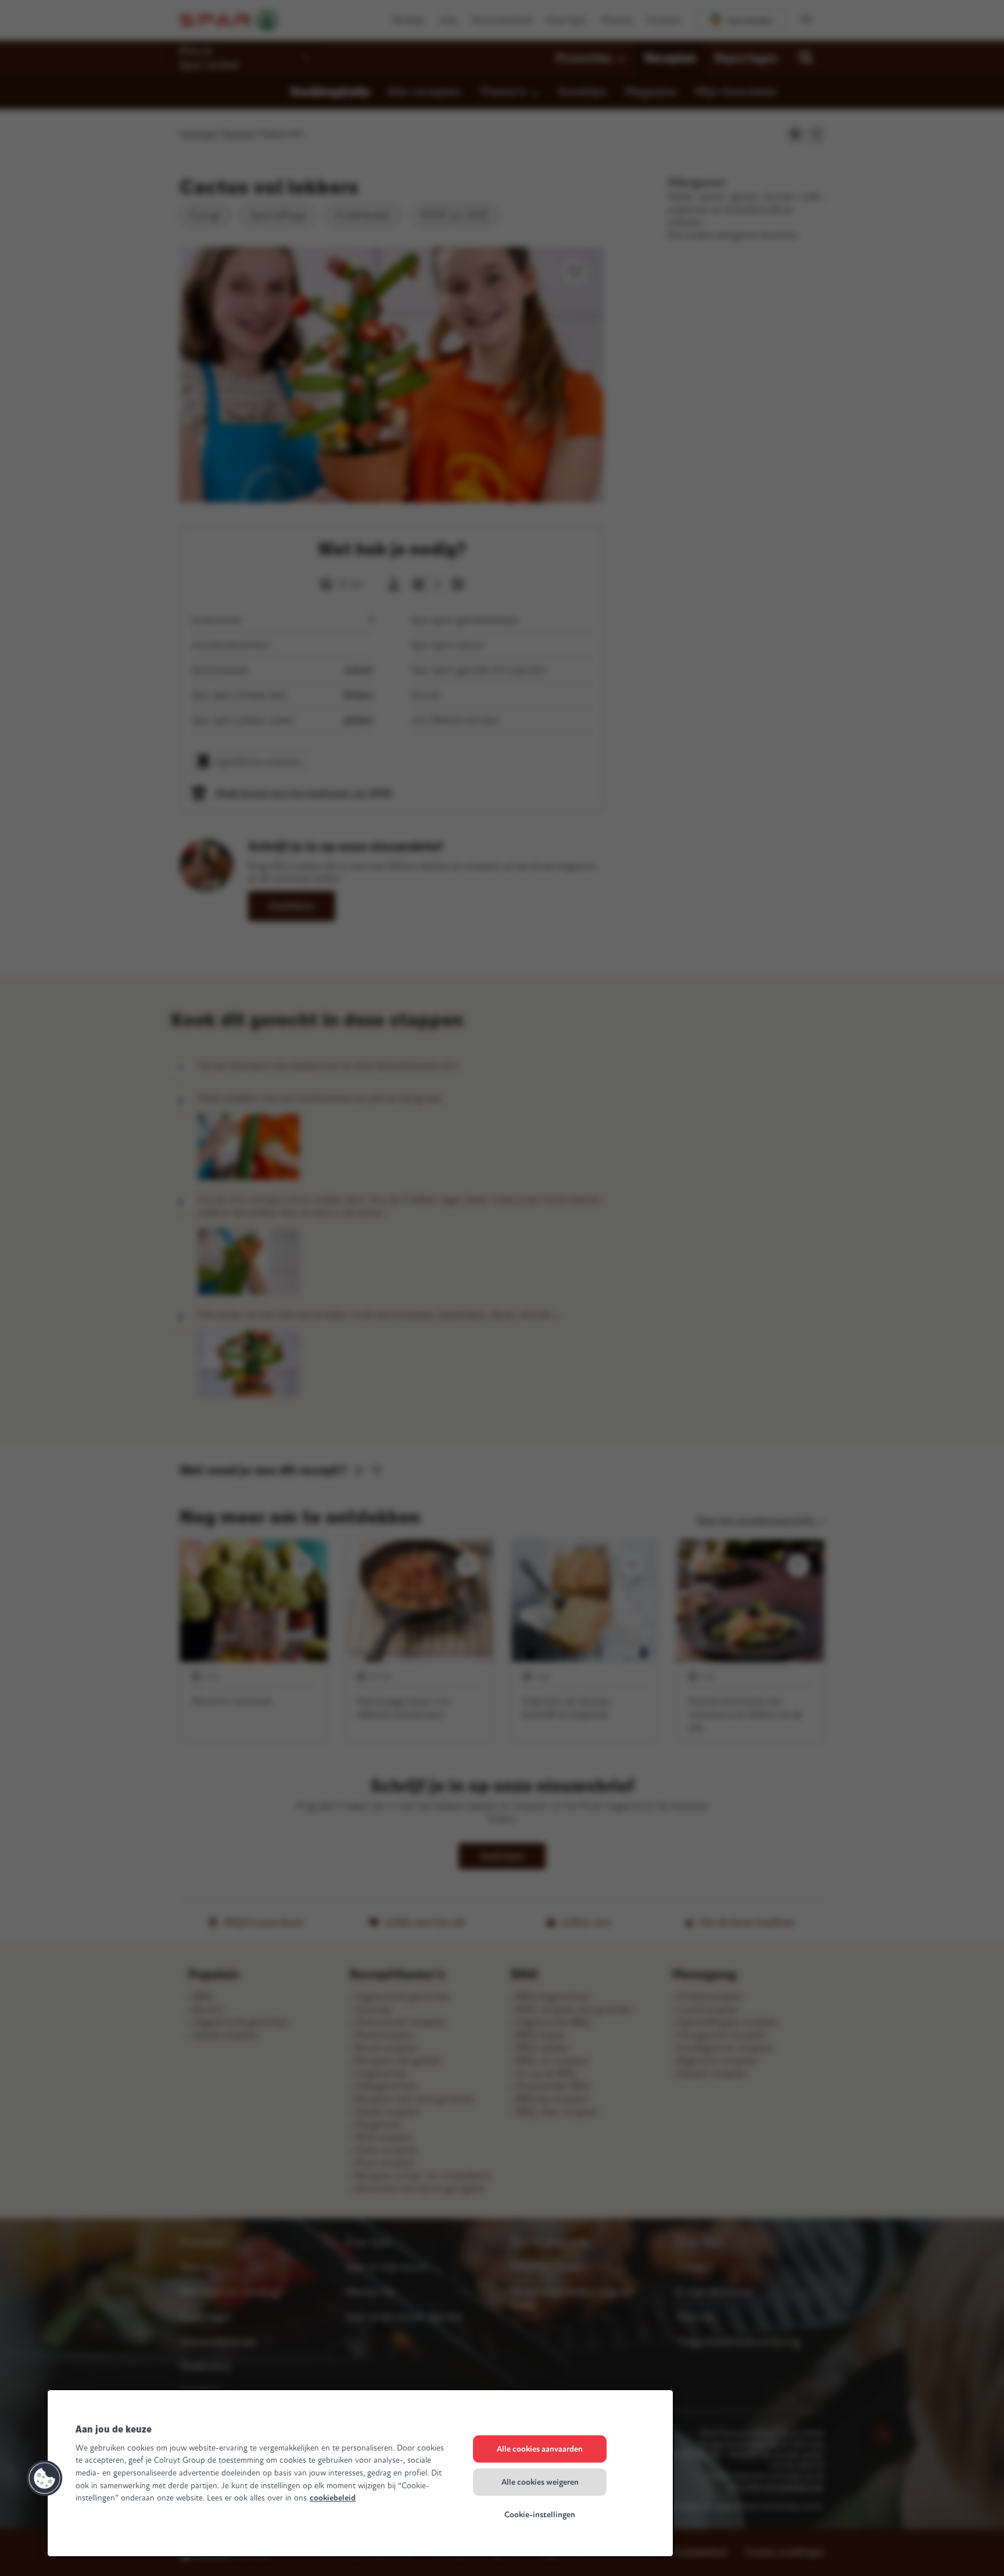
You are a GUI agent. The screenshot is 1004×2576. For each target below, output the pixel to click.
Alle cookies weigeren (540, 2482)
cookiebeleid (333, 2498)
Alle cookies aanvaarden (540, 2449)
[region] (360, 2473)
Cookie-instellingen (540, 2515)
